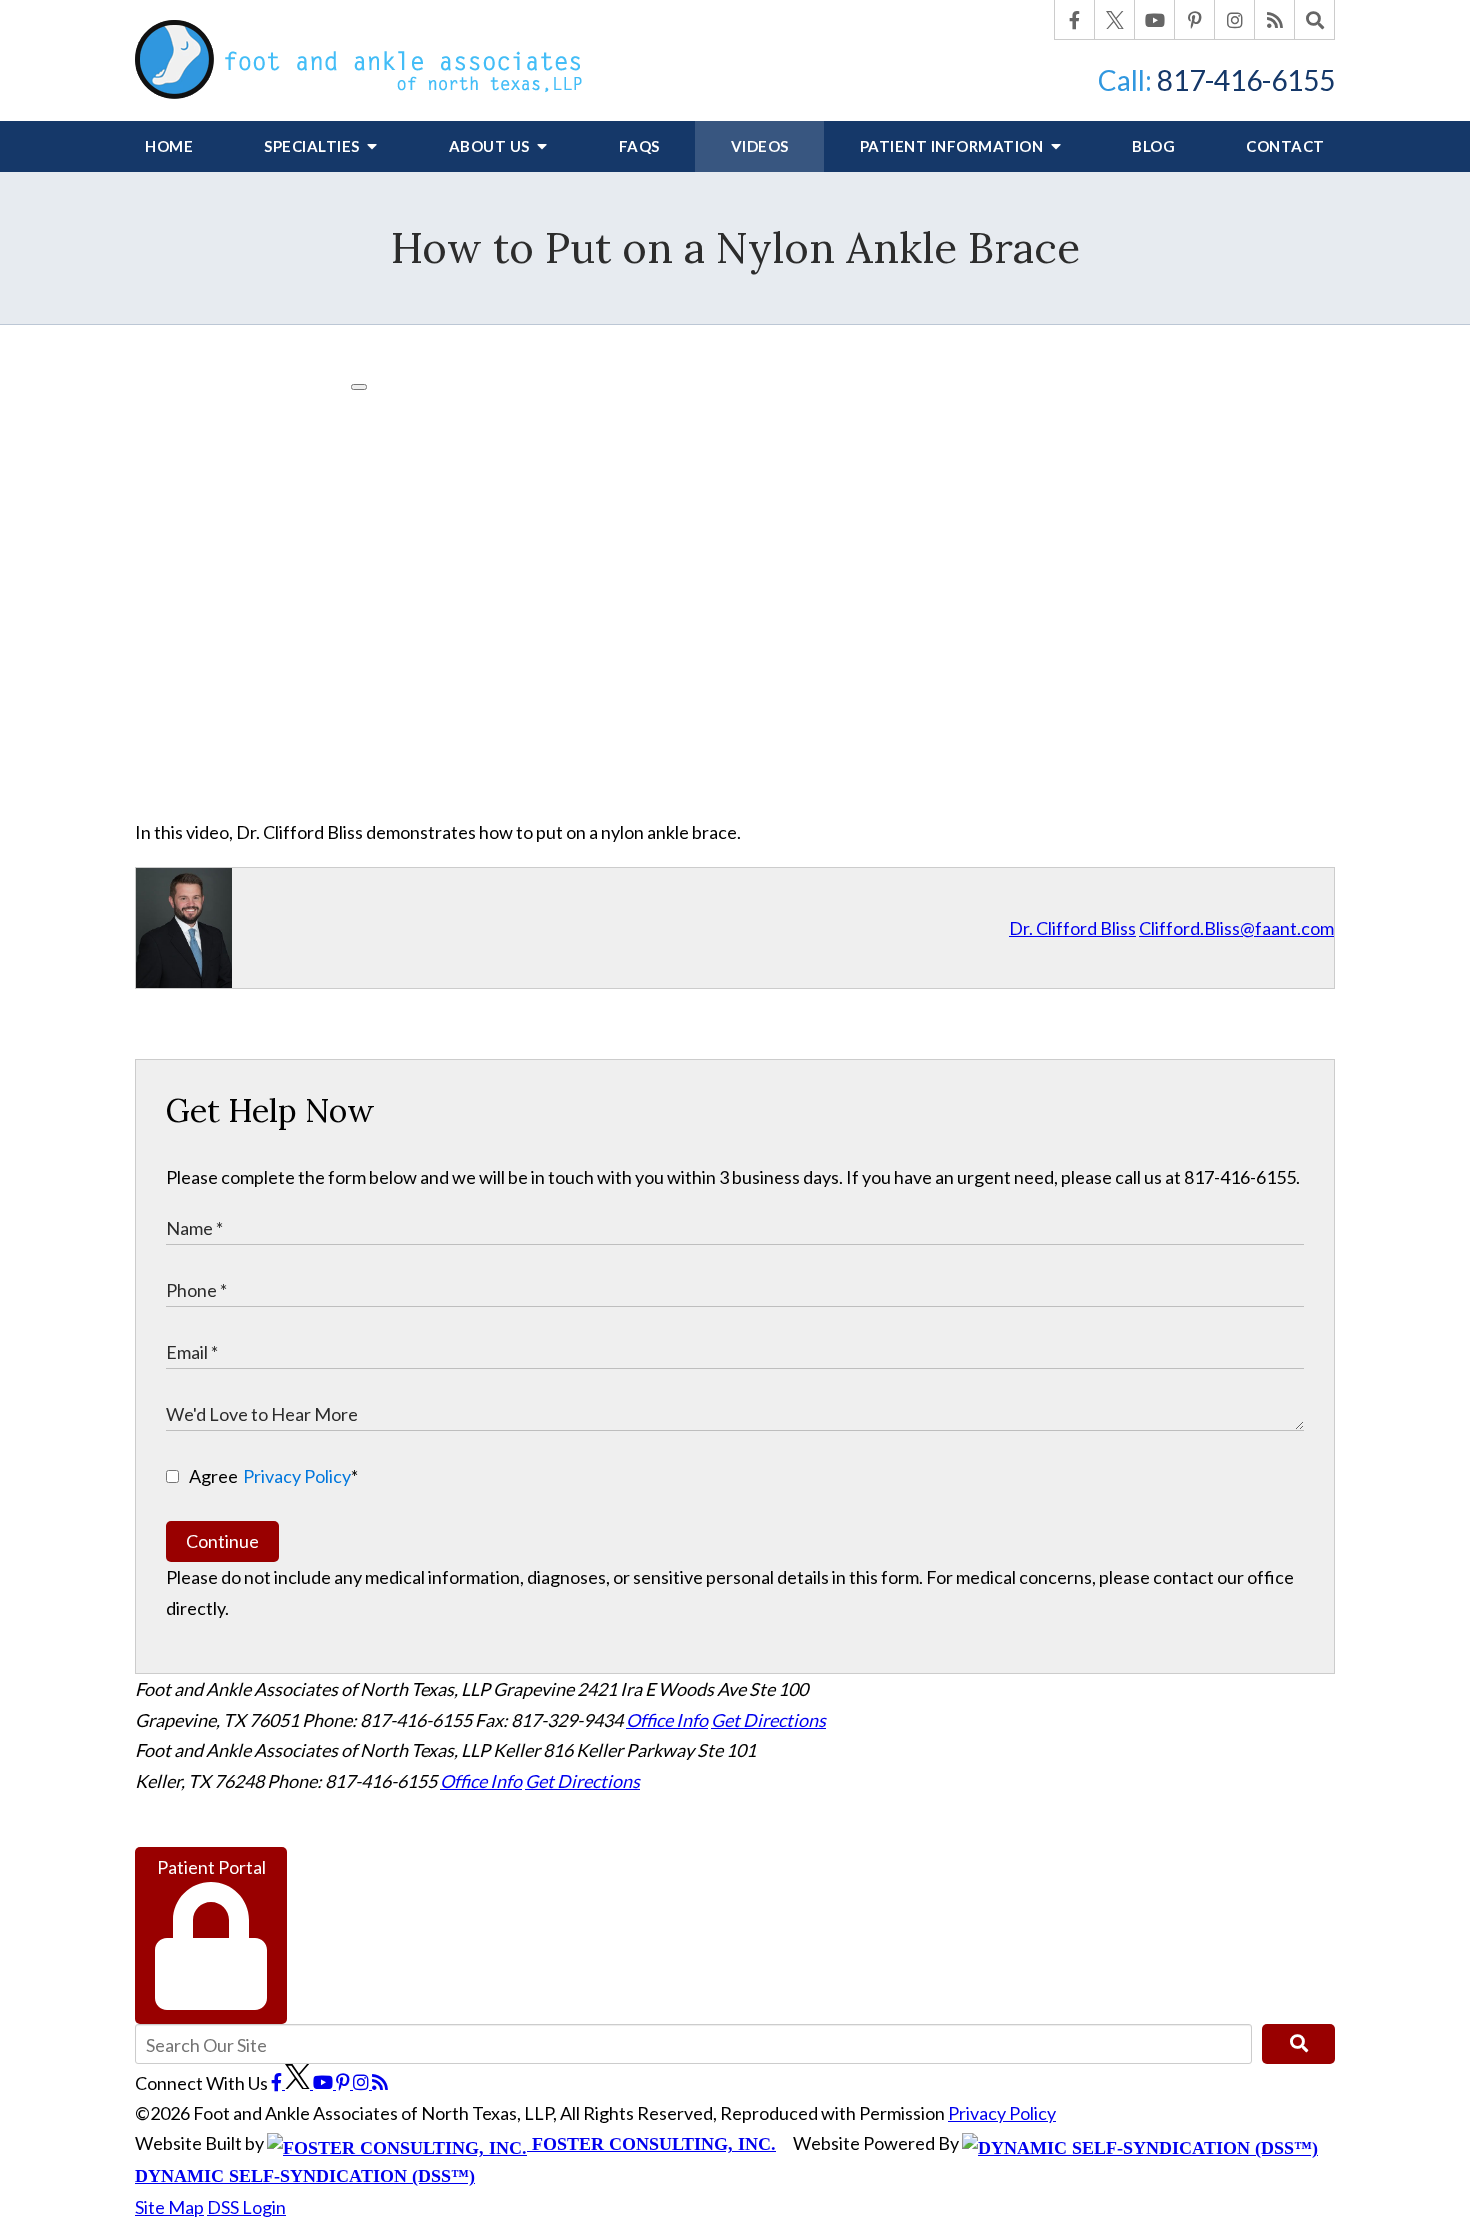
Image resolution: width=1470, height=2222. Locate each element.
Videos (760, 146)
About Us (491, 146)
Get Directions (768, 1720)
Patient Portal (211, 1867)
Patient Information (953, 146)
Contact (1285, 146)
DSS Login (246, 2207)
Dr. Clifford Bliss (1072, 928)
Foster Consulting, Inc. (651, 2144)
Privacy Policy (297, 1476)
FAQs (639, 146)
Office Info (667, 1720)
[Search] (1315, 20)
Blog (1153, 146)
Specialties (313, 146)
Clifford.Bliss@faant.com (1236, 928)
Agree (273, 1476)
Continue (222, 1541)
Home (169, 146)
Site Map (169, 2207)
